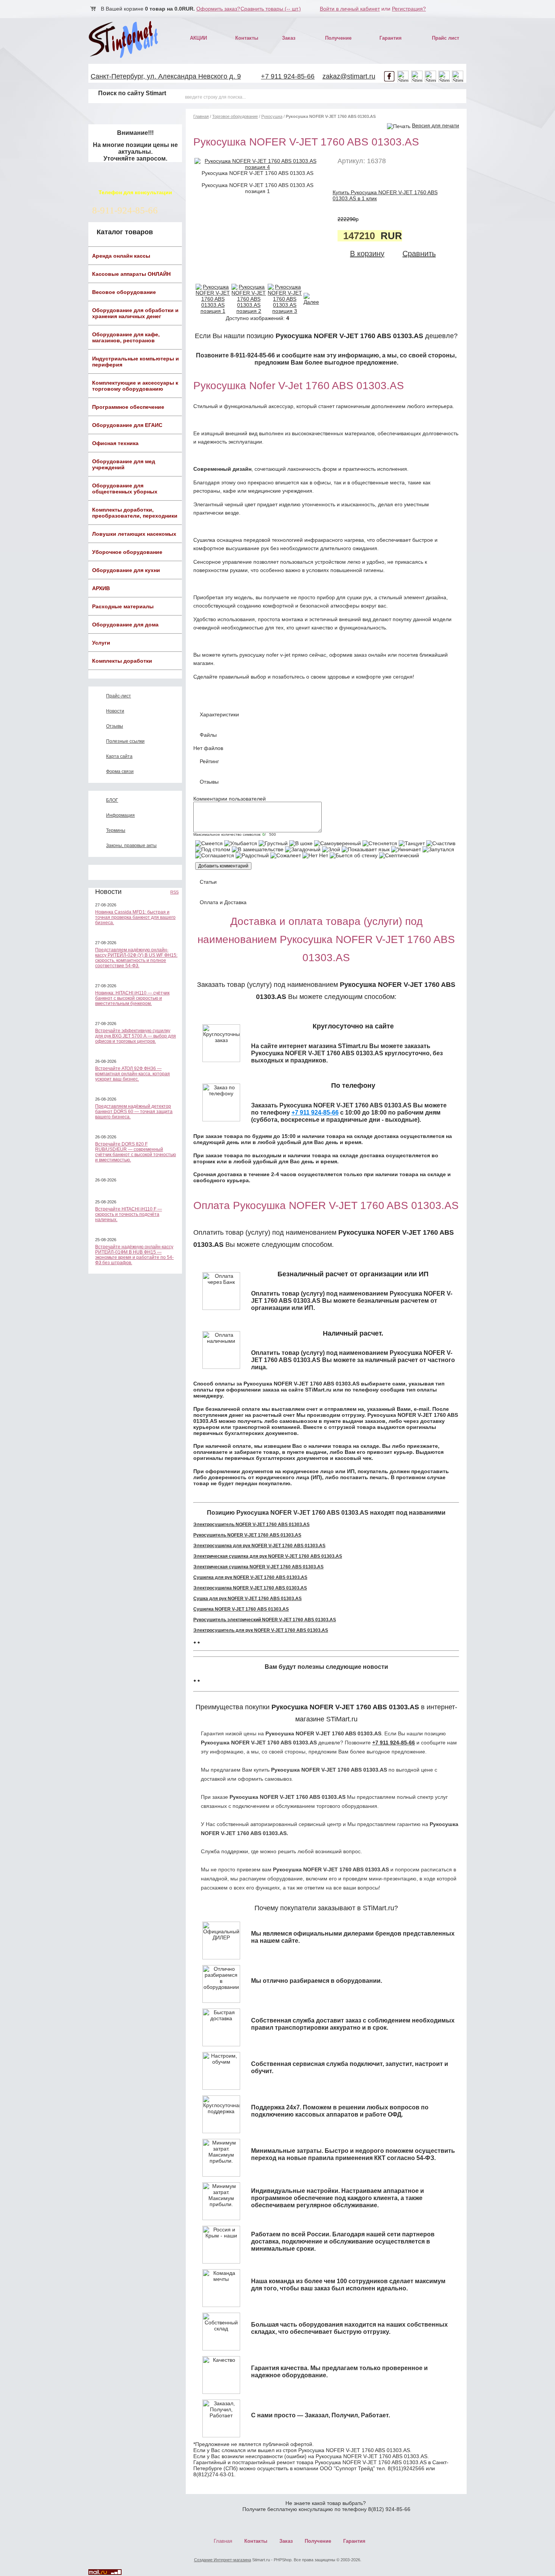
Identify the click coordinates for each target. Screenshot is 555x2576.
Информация (120, 815)
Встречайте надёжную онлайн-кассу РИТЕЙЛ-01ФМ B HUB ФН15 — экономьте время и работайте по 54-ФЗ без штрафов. (134, 1255)
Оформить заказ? (218, 9)
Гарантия (391, 38)
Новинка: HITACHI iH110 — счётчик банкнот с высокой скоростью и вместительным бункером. (132, 998)
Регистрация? (409, 9)
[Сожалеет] (286, 855)
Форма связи (120, 772)
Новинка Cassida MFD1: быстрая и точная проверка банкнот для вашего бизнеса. (135, 917)
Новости (115, 711)
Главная (201, 116)
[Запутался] (438, 849)
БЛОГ (112, 800)
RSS (174, 892)
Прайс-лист (119, 696)
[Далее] (311, 302)
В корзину (367, 254)
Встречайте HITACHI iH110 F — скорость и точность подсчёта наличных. (129, 1214)
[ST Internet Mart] (124, 39)
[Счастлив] (441, 843)
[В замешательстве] (258, 849)
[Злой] (331, 849)
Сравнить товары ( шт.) (271, 9)
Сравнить (419, 254)
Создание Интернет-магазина (223, 2560)
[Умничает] (406, 849)
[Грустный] (273, 843)
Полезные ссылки (125, 741)
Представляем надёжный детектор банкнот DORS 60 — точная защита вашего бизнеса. (134, 1112)
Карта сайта (119, 756)
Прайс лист (446, 38)
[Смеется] (209, 843)
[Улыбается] (241, 843)
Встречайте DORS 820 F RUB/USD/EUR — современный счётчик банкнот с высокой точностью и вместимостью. (136, 1152)
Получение (338, 38)
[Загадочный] (303, 849)
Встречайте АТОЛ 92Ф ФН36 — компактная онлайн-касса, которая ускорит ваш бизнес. (133, 1074)
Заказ (289, 38)
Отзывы (115, 726)
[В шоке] (301, 843)
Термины (116, 830)
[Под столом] (213, 849)
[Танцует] (412, 843)
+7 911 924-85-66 (288, 76)
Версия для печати (436, 125)
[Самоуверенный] (338, 843)
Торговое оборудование (235, 116)
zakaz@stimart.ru (349, 76)
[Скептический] (399, 855)
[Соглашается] (215, 855)
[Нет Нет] (315, 855)
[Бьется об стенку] (354, 855)
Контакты (247, 38)
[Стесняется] (380, 843)
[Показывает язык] (366, 849)
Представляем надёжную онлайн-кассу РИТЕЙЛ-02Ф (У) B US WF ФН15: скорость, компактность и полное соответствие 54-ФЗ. (136, 958)
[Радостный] (252, 855)
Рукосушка (272, 116)
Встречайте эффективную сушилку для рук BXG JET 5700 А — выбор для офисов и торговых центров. (136, 1036)
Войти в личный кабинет (350, 9)
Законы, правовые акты (131, 846)
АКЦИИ (198, 38)
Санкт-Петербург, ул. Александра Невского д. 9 (166, 76)
